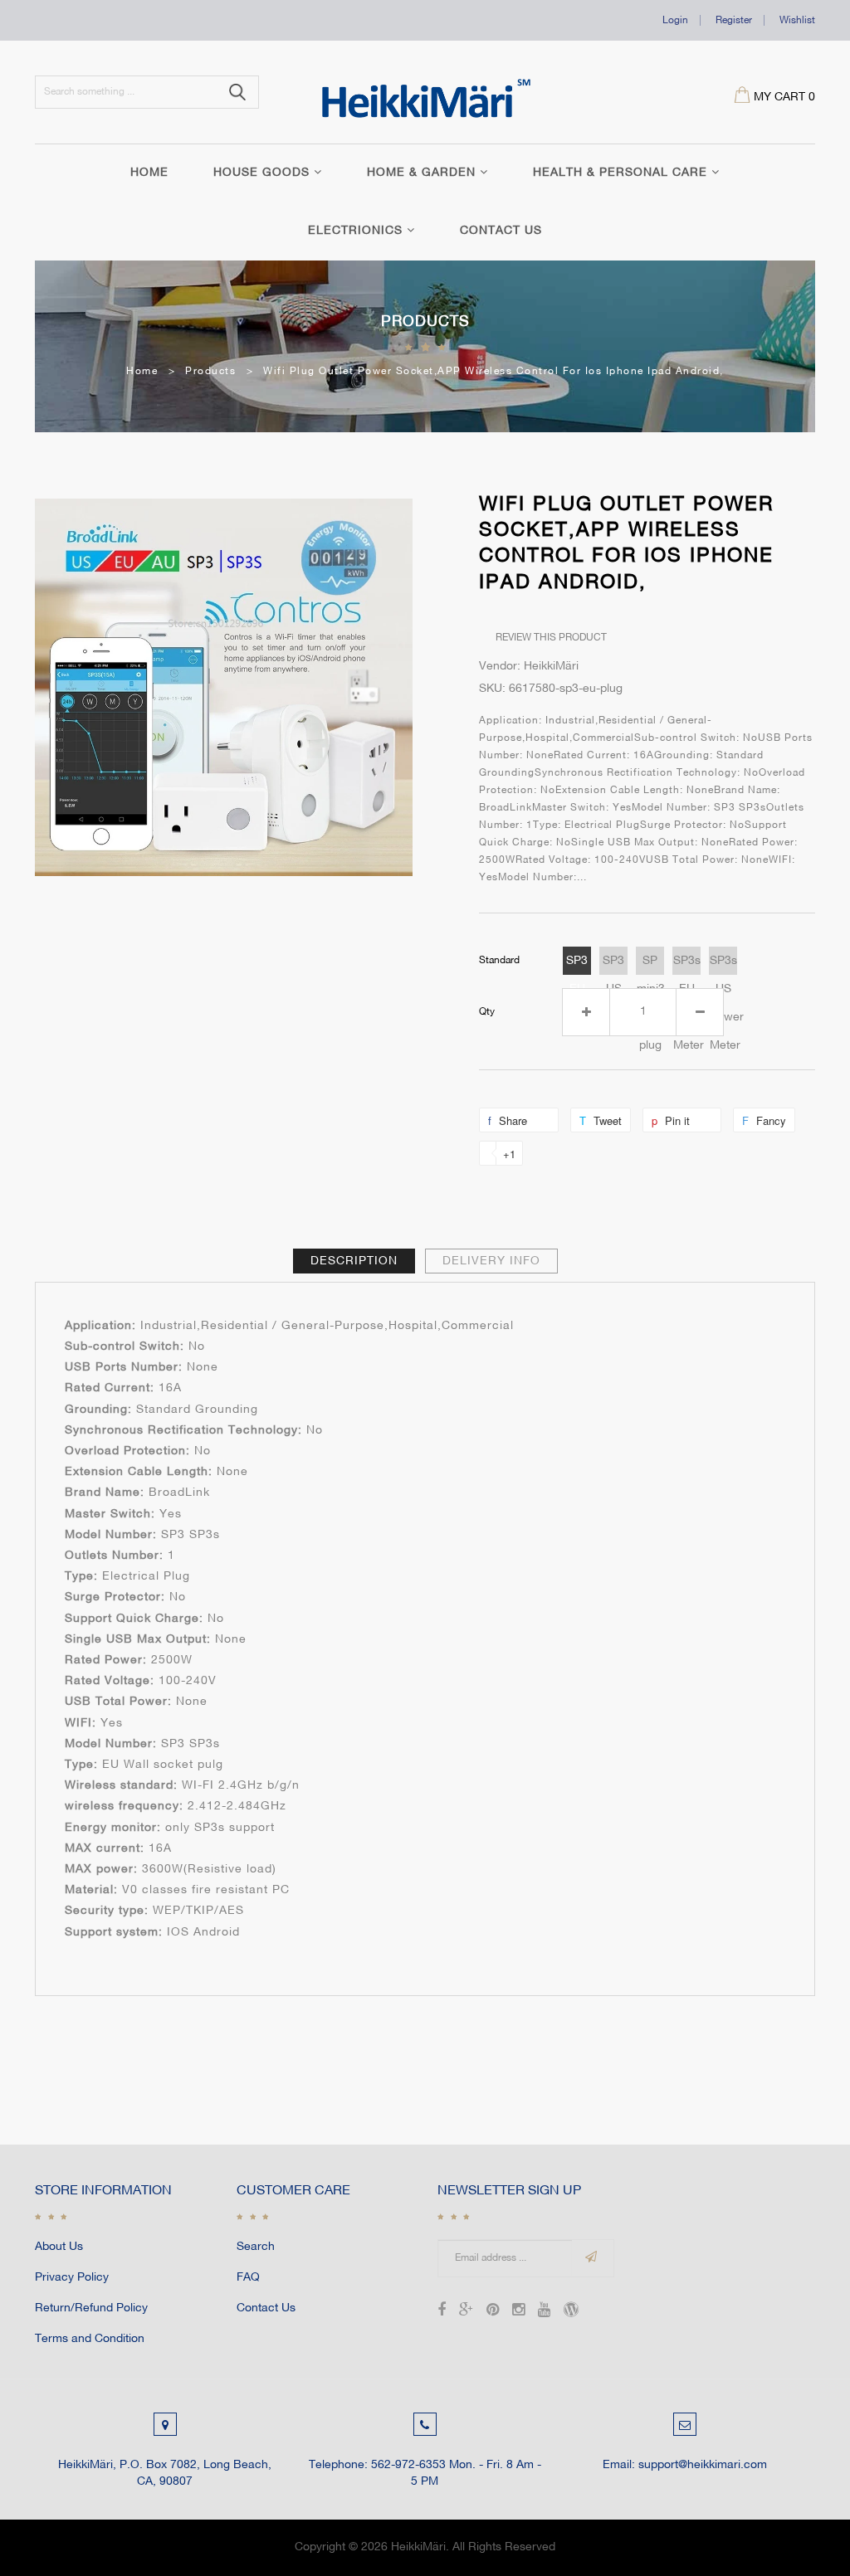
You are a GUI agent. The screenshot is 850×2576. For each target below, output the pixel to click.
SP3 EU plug (577, 965)
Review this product (551, 638)
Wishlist (797, 20)
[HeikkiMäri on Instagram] (518, 2312)
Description (354, 1261)
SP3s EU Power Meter (687, 965)
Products (425, 322)
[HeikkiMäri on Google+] (466, 2312)
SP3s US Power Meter (723, 965)
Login (675, 20)
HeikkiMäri (418, 2547)
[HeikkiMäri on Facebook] (442, 2312)
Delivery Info (491, 1261)
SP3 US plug (614, 965)
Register (734, 20)
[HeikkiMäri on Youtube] (544, 2312)
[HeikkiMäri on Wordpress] (571, 2312)
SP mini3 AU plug (650, 965)
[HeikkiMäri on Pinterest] (493, 2312)
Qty (487, 1012)
